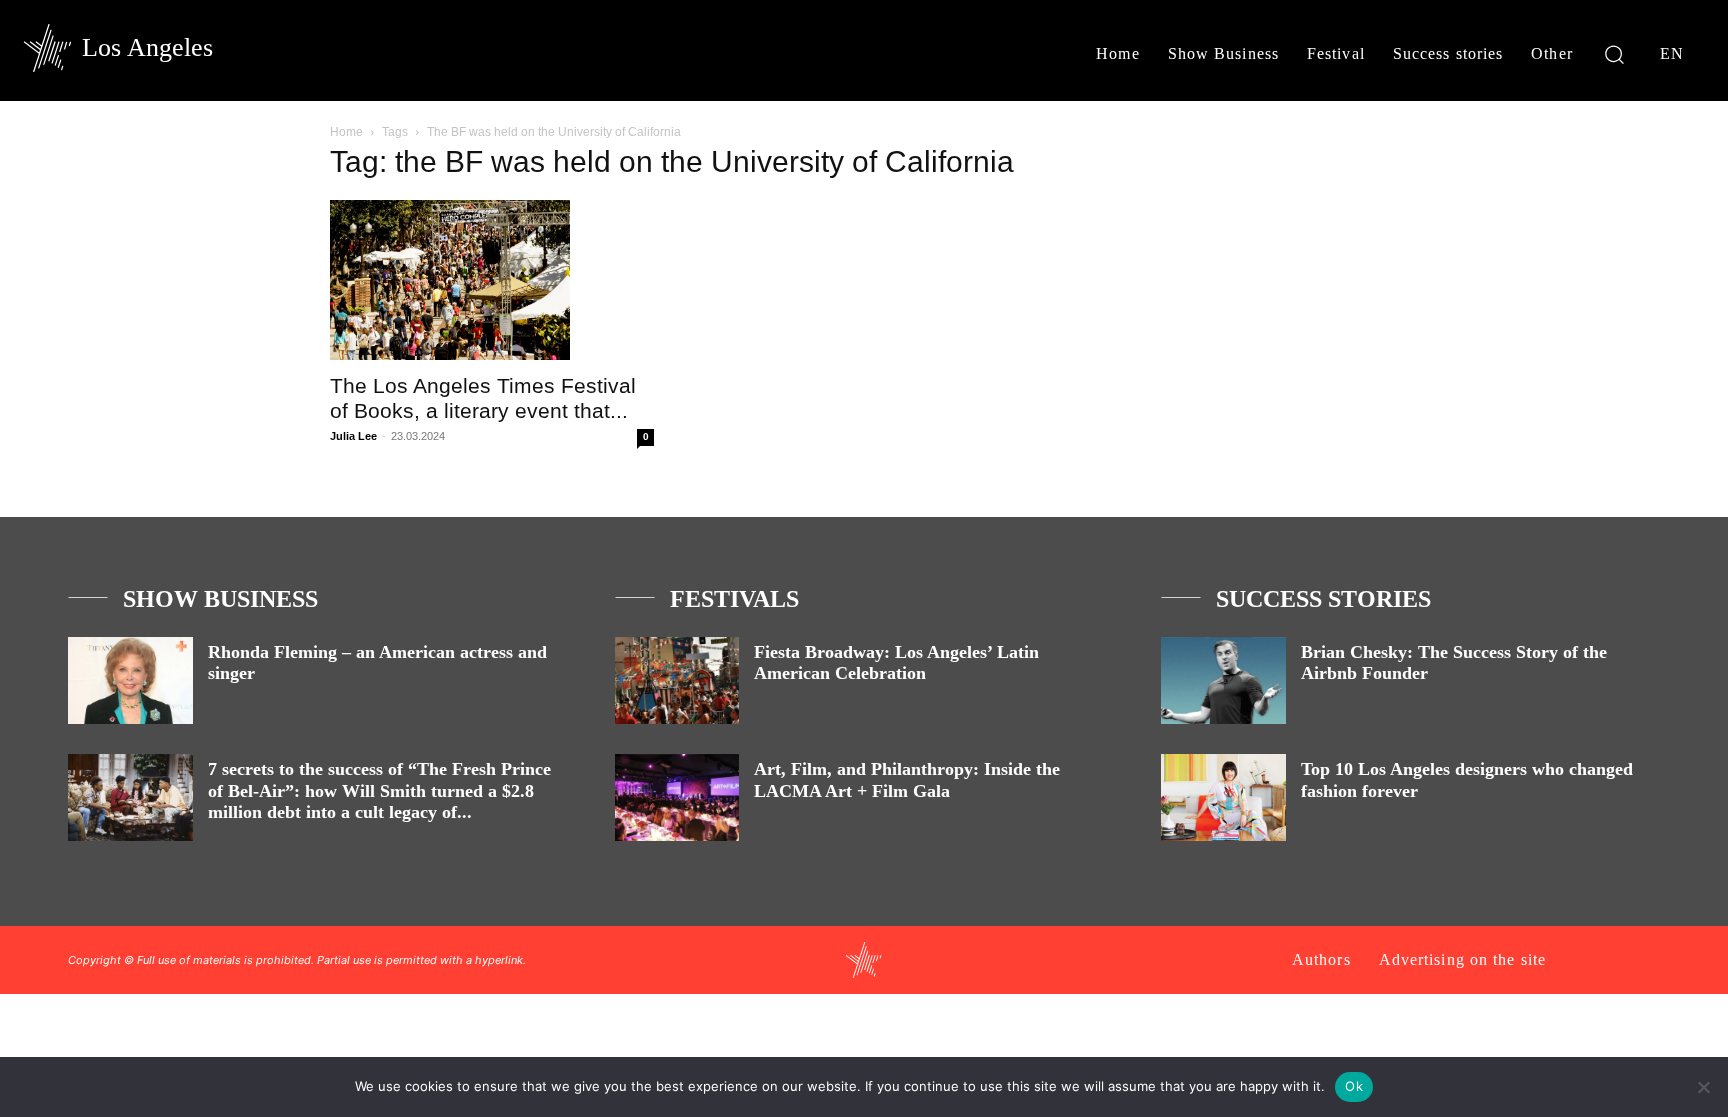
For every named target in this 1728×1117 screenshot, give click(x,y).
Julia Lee (353, 436)
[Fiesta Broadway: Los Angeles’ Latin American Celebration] (677, 680)
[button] (1614, 53)
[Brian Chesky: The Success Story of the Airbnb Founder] (1223, 680)
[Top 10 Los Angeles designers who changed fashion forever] (1223, 797)
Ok (1354, 1086)
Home (346, 132)
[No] (1703, 1087)
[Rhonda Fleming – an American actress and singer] (130, 680)
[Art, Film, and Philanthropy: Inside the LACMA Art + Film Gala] (677, 797)
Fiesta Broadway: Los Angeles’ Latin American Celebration (896, 663)
